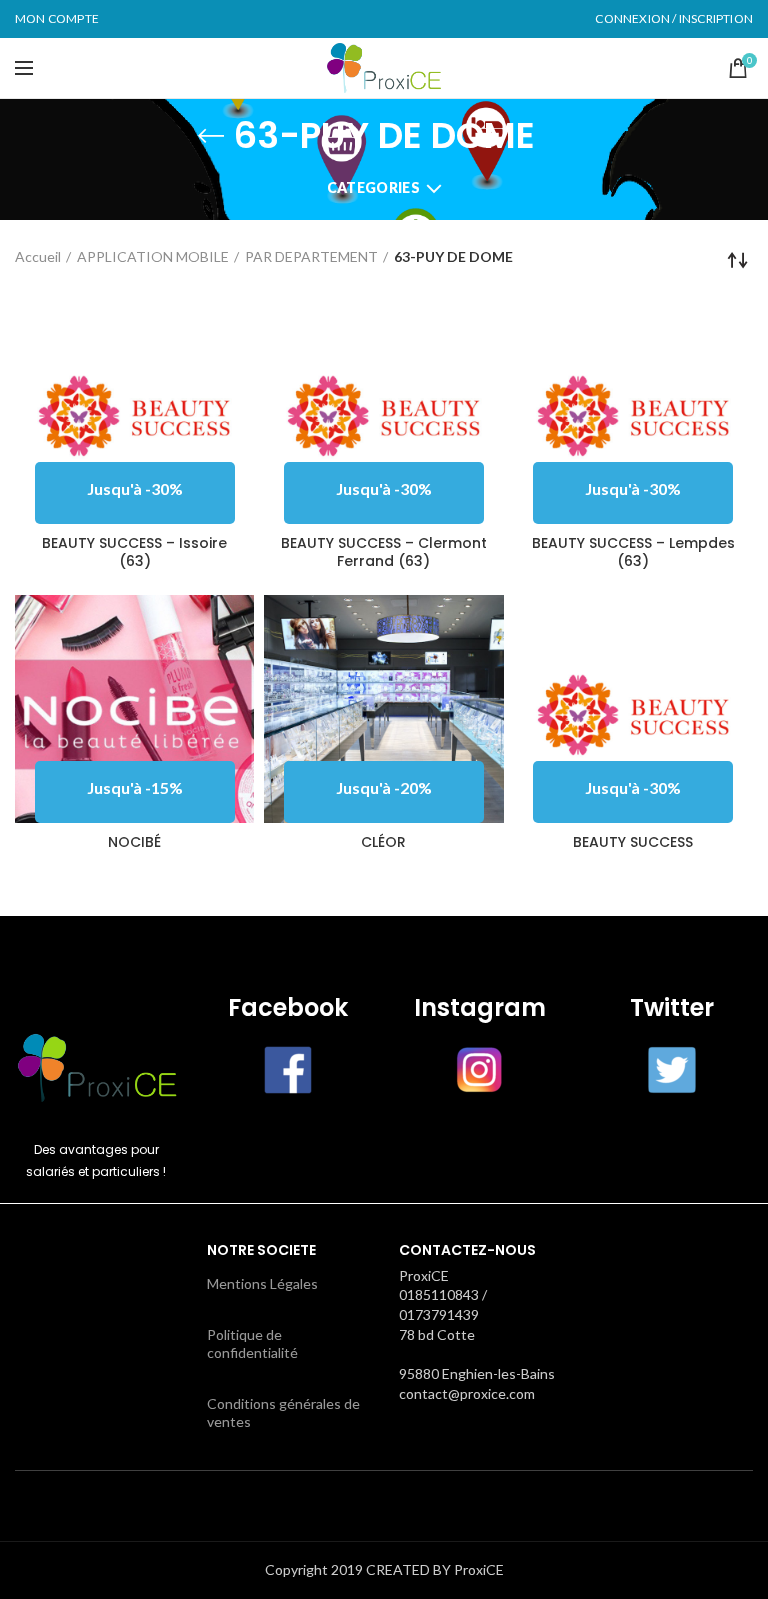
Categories (373, 187)
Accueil (38, 256)
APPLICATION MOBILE (153, 256)
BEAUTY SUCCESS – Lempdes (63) (633, 552)
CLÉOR (383, 842)
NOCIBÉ (134, 842)
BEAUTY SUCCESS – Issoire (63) (134, 552)
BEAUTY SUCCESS (633, 842)
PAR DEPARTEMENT (311, 256)
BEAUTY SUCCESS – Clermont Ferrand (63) (384, 552)
